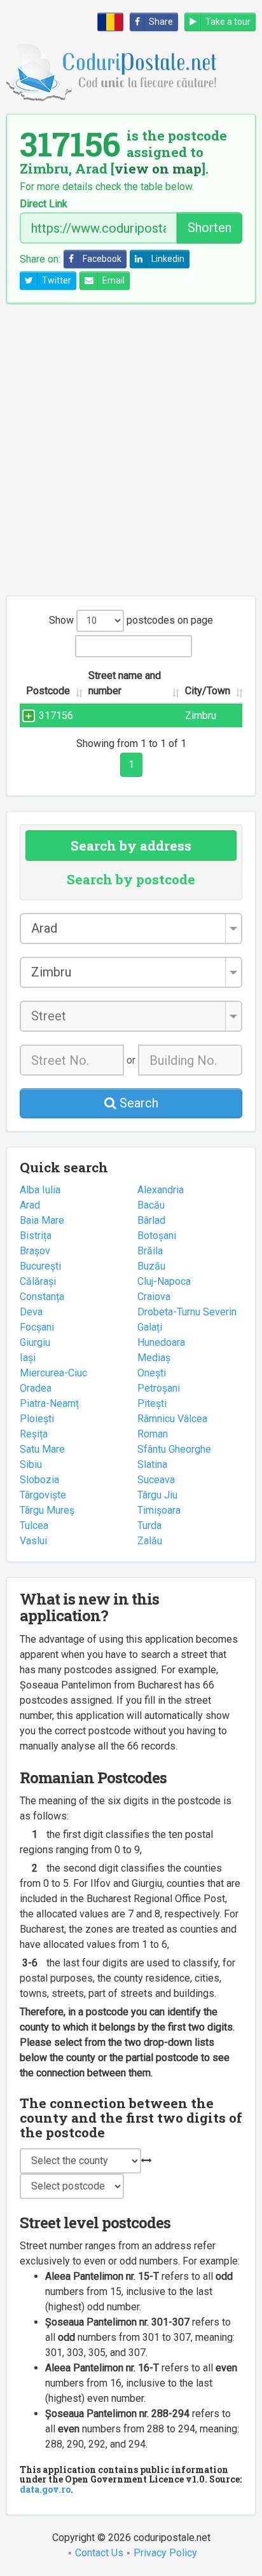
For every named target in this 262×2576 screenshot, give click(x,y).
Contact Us (99, 2553)
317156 (56, 716)
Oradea (36, 1388)
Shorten (210, 228)
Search (137, 1103)
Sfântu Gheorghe (174, 1449)
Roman (153, 1434)
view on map (158, 168)
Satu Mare (42, 1449)
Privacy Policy (165, 2553)
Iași (28, 1358)
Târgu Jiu (157, 1495)
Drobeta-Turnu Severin (187, 1312)
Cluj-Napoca (164, 1281)
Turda (149, 1525)
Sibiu (31, 1464)
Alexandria (161, 1190)
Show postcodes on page (131, 620)
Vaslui (33, 1541)
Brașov (35, 1251)
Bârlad (151, 1220)
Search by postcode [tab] (131, 879)
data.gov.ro (45, 2489)
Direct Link (44, 204)
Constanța (42, 1297)
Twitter (57, 280)
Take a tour (228, 22)
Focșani (37, 1327)
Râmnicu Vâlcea (172, 1419)
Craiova (154, 1297)
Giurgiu (35, 1342)
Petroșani (159, 1388)
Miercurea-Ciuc (53, 1373)
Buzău (151, 1266)
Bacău (151, 1205)
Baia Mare (42, 1220)
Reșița (34, 1434)
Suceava (156, 1480)
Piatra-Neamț (49, 1403)
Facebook (102, 259)
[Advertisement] (131, 449)
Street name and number (125, 683)
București (40, 1266)
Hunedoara (161, 1342)
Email (114, 280)
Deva (31, 1312)
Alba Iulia (40, 1190)
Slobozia (39, 1480)
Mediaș (154, 1358)
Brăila (150, 1251)
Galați (150, 1327)
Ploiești (37, 1419)
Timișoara (159, 1510)
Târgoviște (43, 1495)
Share (161, 22)
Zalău (150, 1541)
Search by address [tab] (131, 846)
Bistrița (36, 1236)
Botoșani (157, 1236)
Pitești (152, 1403)
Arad (30, 1205)
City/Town (208, 691)
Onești (152, 1373)
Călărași (38, 1281)
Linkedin (168, 259)
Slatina (152, 1464)
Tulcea (34, 1525)
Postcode (48, 691)
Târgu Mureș (47, 1510)
